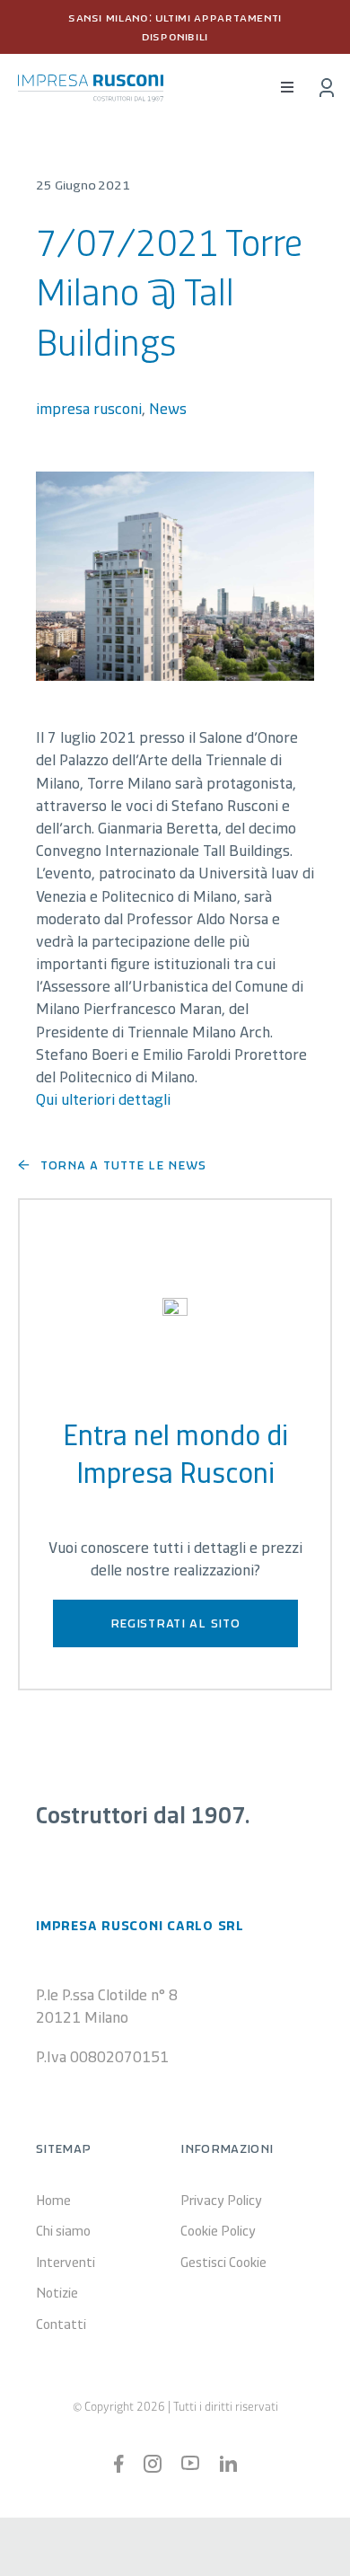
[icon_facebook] (119, 2463)
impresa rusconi (89, 408)
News (168, 408)
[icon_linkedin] (228, 2464)
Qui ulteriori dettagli (103, 1098)
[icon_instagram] (153, 2463)
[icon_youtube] (190, 2464)
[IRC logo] (91, 83)
